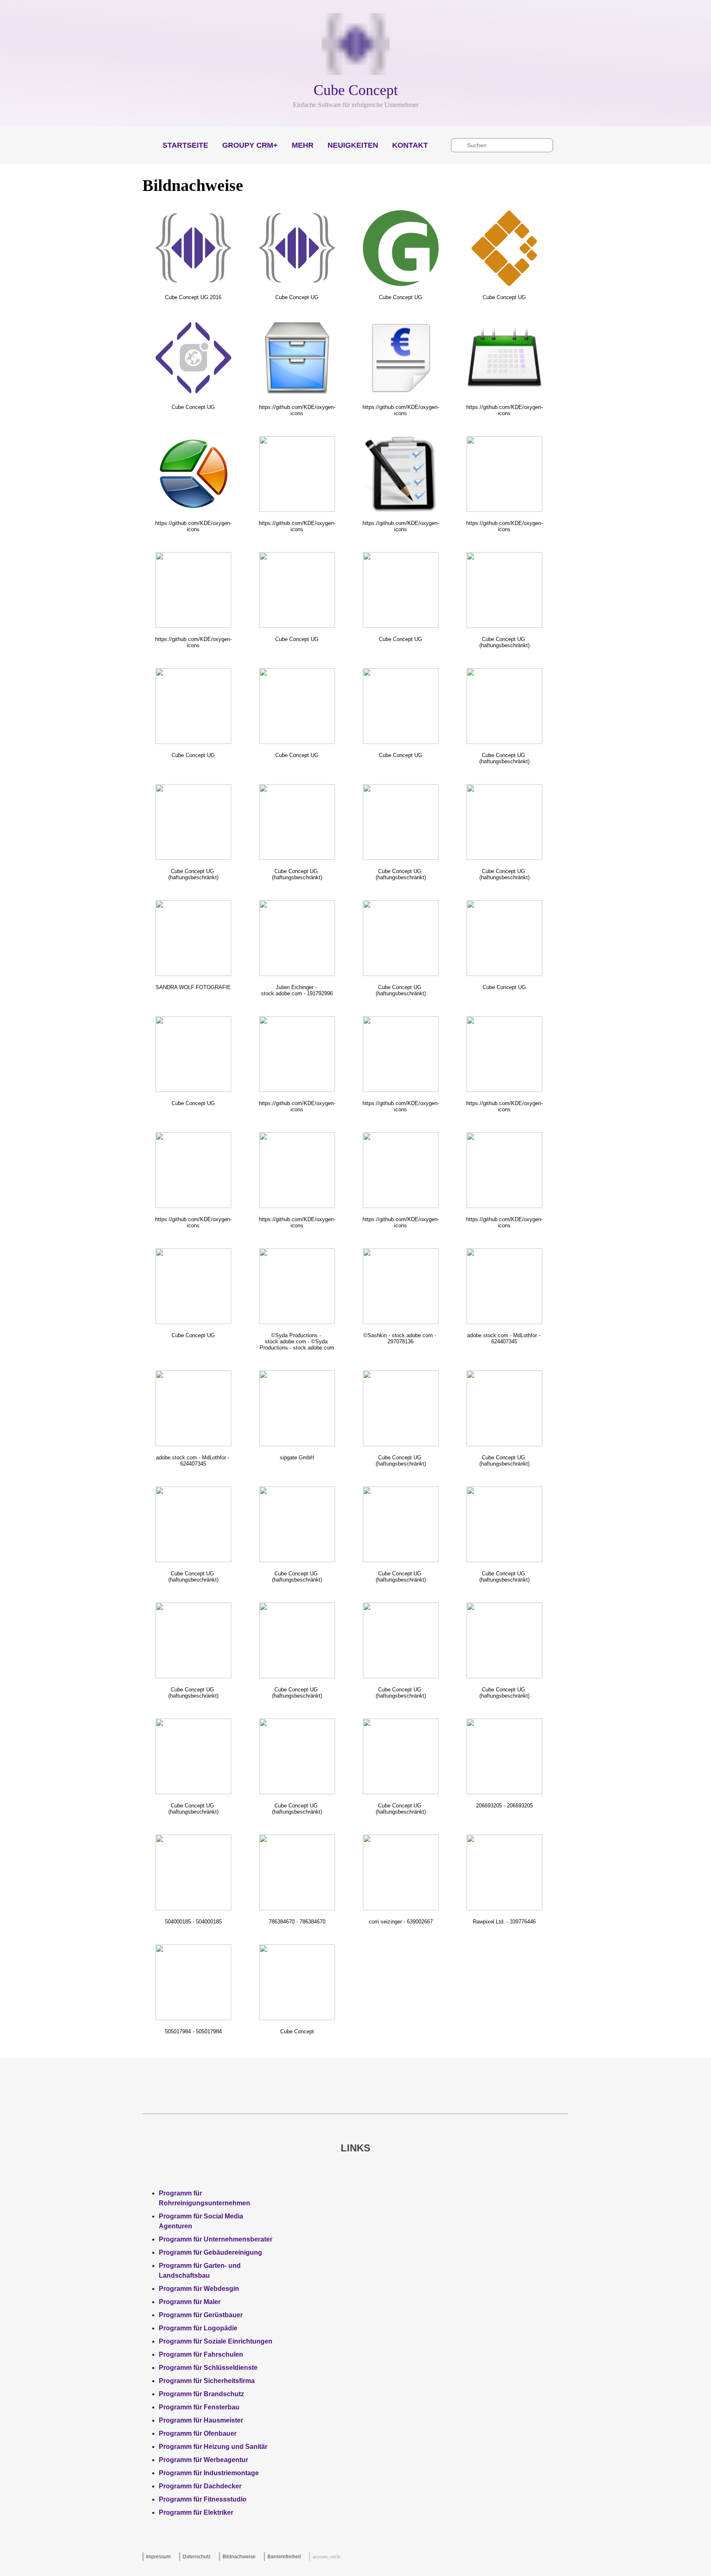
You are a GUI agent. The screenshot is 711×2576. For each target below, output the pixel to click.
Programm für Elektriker (196, 2512)
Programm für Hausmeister (201, 2420)
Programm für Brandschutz (201, 2394)
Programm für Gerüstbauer (201, 2315)
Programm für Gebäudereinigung (210, 2252)
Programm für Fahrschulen (201, 2354)
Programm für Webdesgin (199, 2289)
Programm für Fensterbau (199, 2407)
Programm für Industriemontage (209, 2473)
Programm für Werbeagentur (203, 2460)
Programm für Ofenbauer (198, 2433)
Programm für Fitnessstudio (203, 2499)
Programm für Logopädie (198, 2328)
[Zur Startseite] (355, 45)
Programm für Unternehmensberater (216, 2239)
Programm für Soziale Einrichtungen (216, 2341)
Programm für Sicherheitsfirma (207, 2381)
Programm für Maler (190, 2302)
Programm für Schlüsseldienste (208, 2368)
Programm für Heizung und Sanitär (213, 2447)
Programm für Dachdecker (200, 2486)
